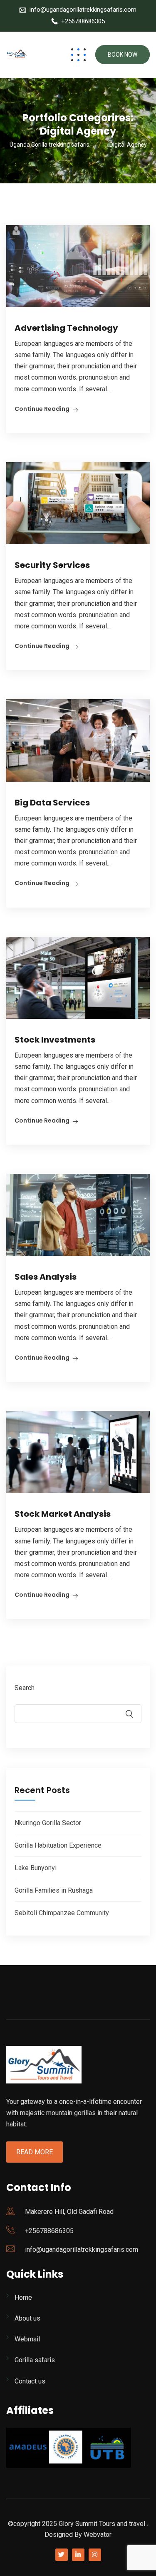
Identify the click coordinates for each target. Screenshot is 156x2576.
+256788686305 (83, 21)
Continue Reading (42, 409)
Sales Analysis (46, 1277)
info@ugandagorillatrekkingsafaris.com (83, 10)
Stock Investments (55, 1040)
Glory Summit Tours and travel (102, 2524)
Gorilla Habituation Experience (58, 1845)
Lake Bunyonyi (36, 1868)
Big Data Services (52, 803)
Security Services (52, 565)
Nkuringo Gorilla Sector (48, 1823)
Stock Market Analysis (63, 1514)
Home (23, 2297)
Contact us (30, 2381)
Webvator (98, 2535)
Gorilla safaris (35, 2360)
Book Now (123, 55)
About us (27, 2318)
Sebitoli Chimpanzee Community (62, 1913)
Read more (35, 2152)
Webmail (27, 2339)
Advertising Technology (66, 328)
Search (25, 1688)
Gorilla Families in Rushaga (54, 1890)
